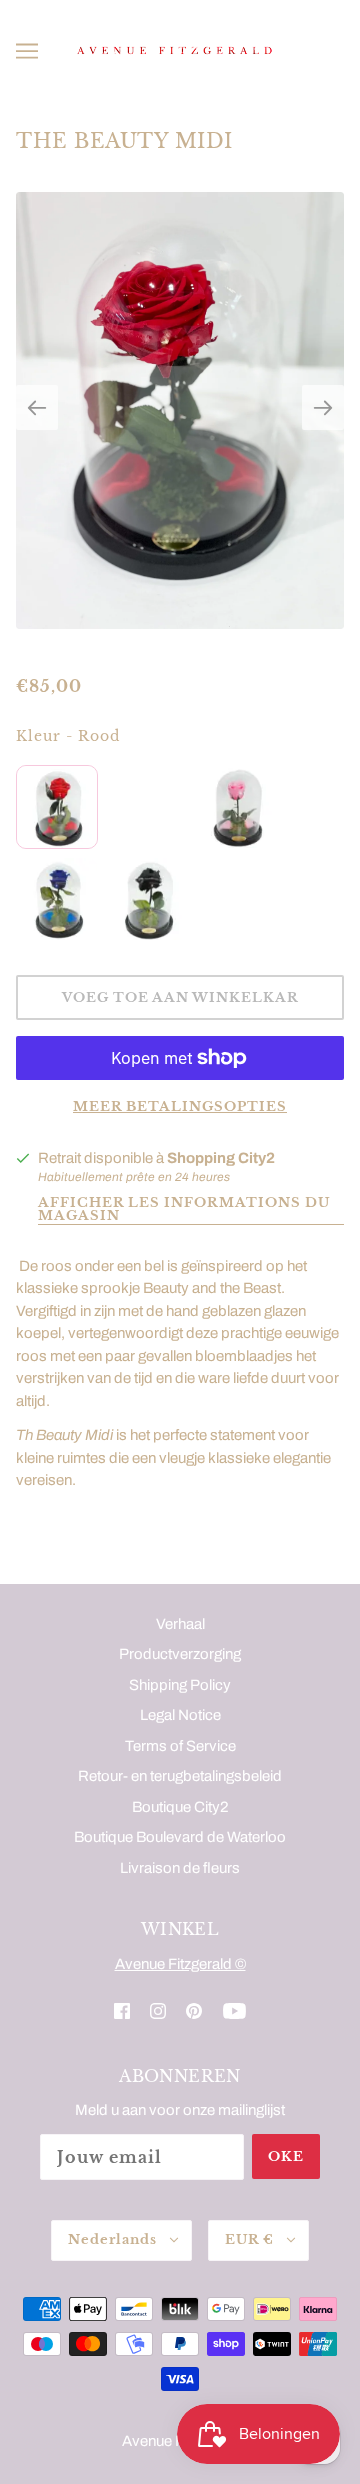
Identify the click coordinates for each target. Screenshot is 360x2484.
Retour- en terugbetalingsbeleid (180, 1776)
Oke (286, 2156)
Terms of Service (180, 1746)
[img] (122, 2010)
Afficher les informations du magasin (184, 1210)
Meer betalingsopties (180, 1106)
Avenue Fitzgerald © (180, 1964)
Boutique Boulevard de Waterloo (180, 1837)
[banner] (176, 50)
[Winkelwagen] (335, 51)
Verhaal (180, 1624)
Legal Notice (180, 1715)
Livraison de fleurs (180, 1868)
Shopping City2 (221, 1158)
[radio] (57, 807)
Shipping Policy (180, 1685)
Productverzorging (180, 1654)
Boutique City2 (180, 1807)
